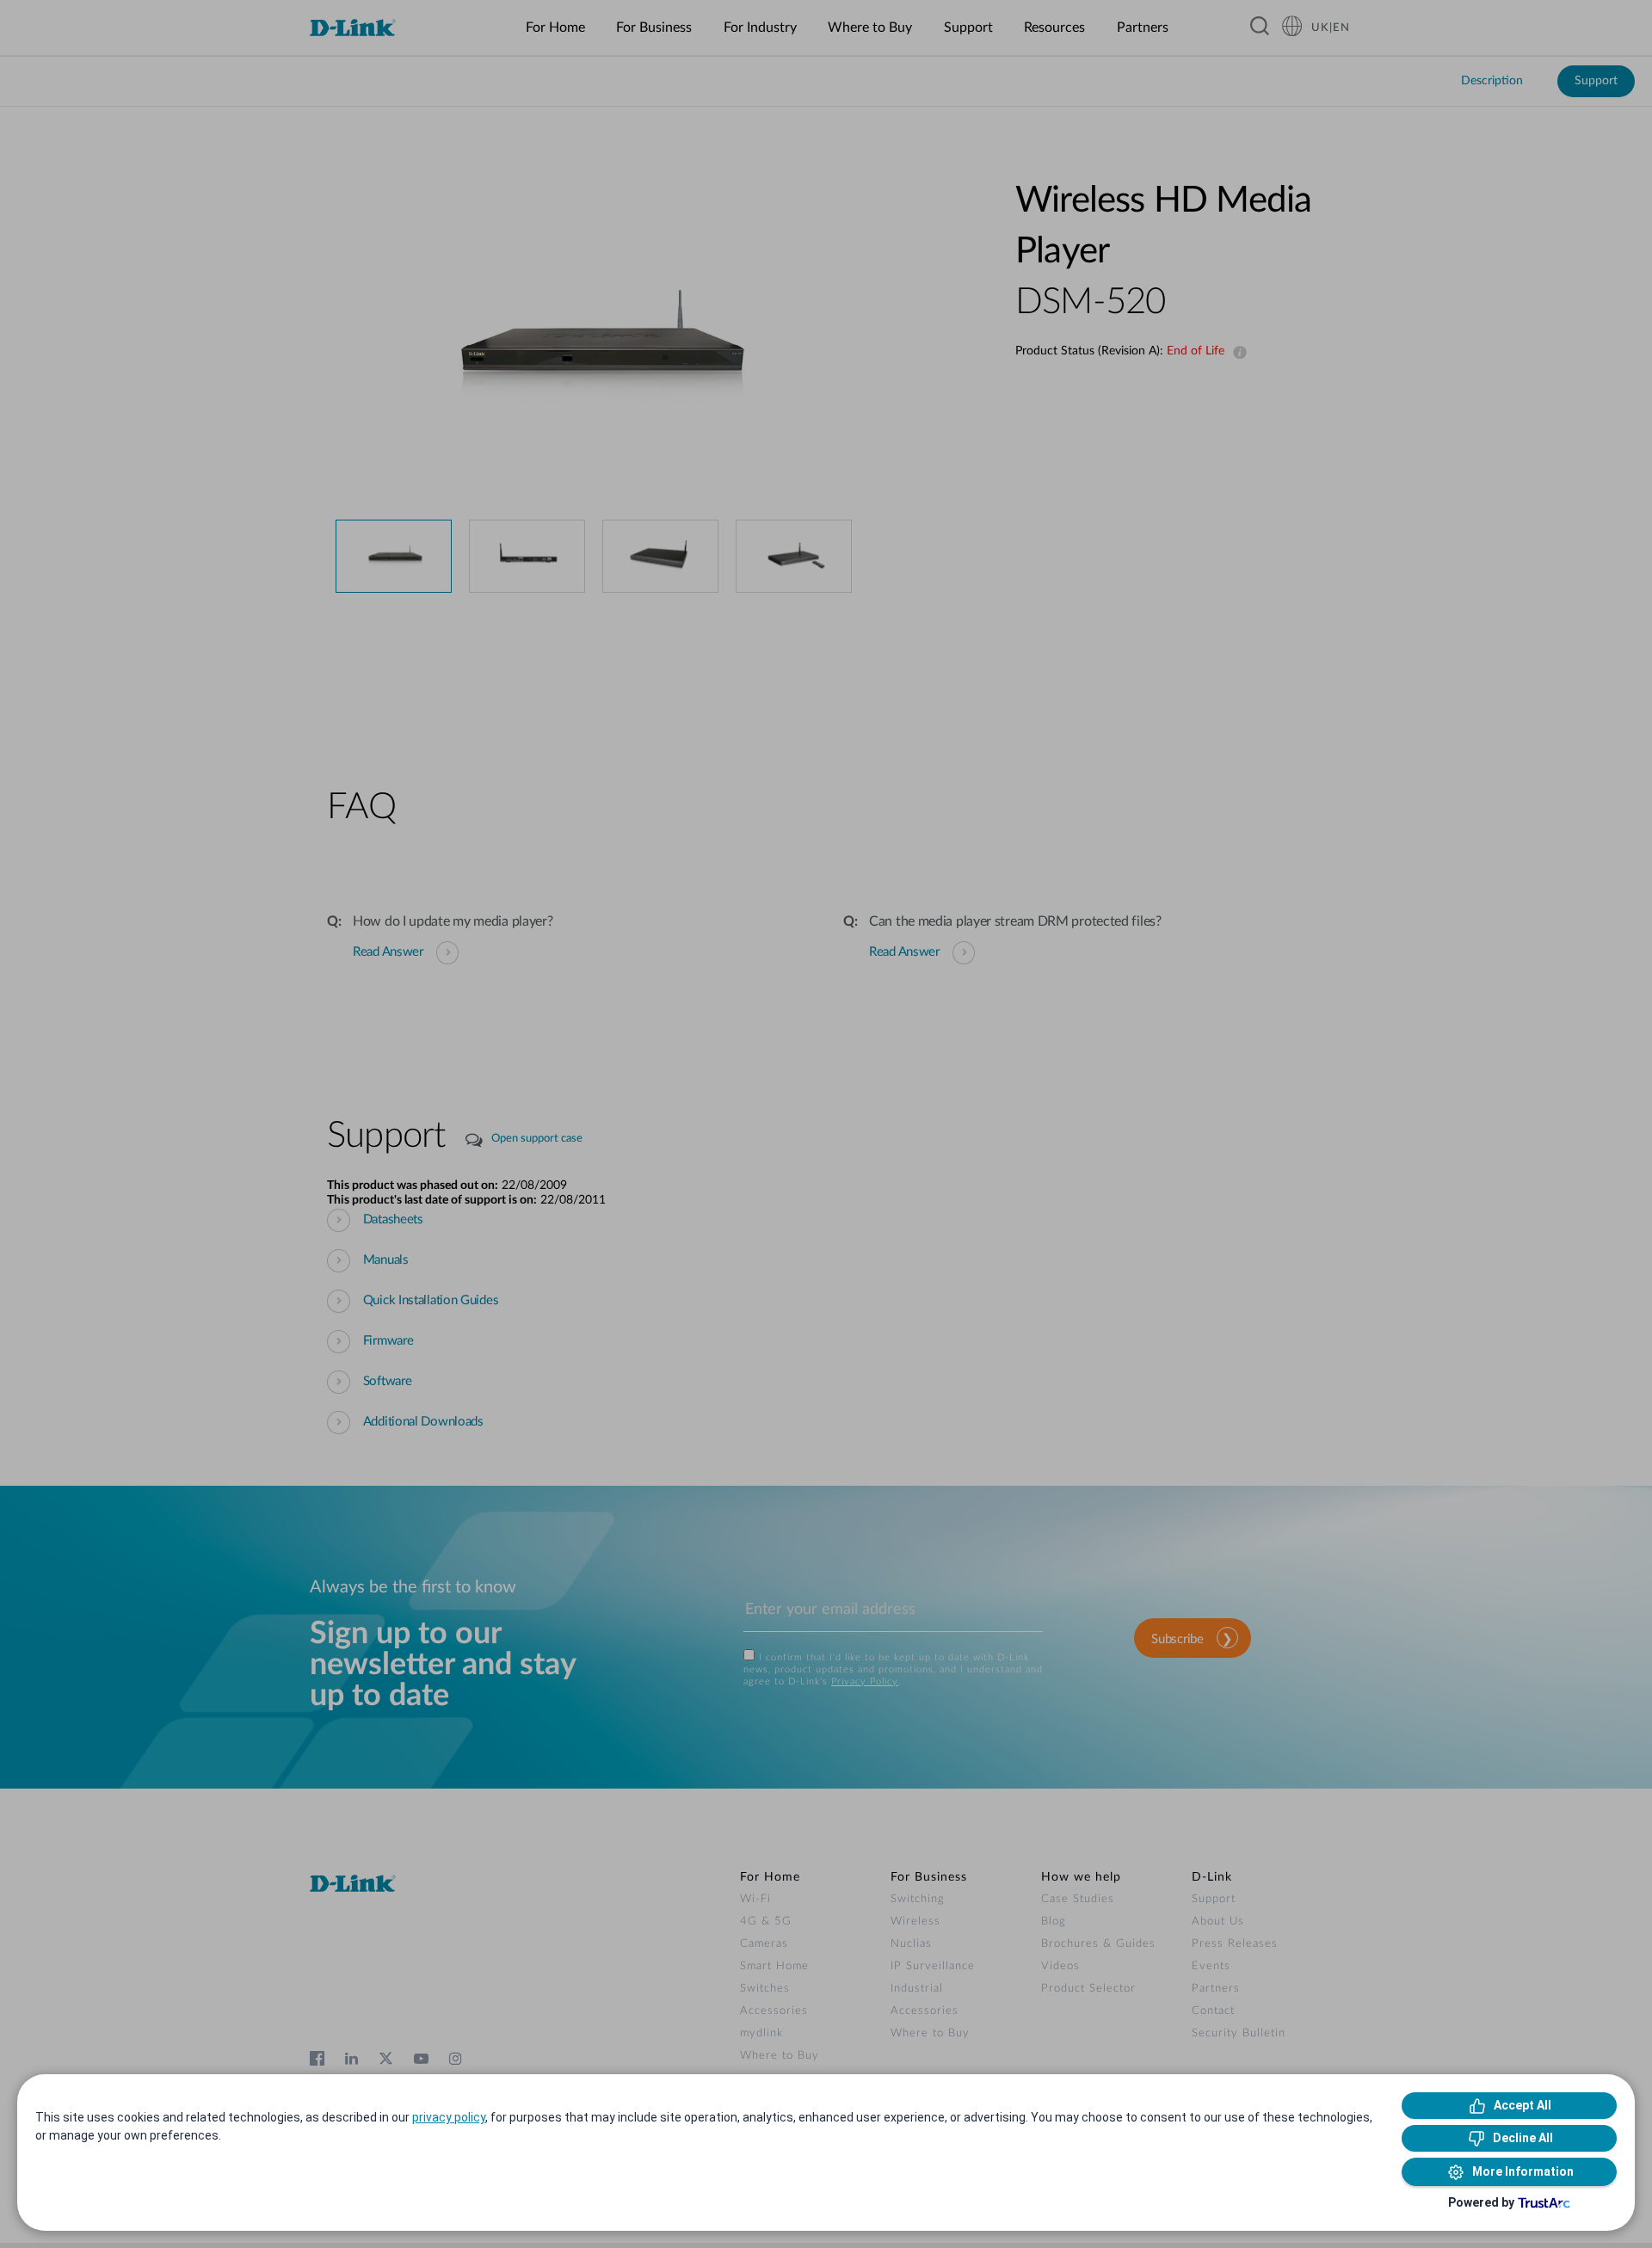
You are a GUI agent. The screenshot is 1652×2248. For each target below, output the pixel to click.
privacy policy (449, 2117)
